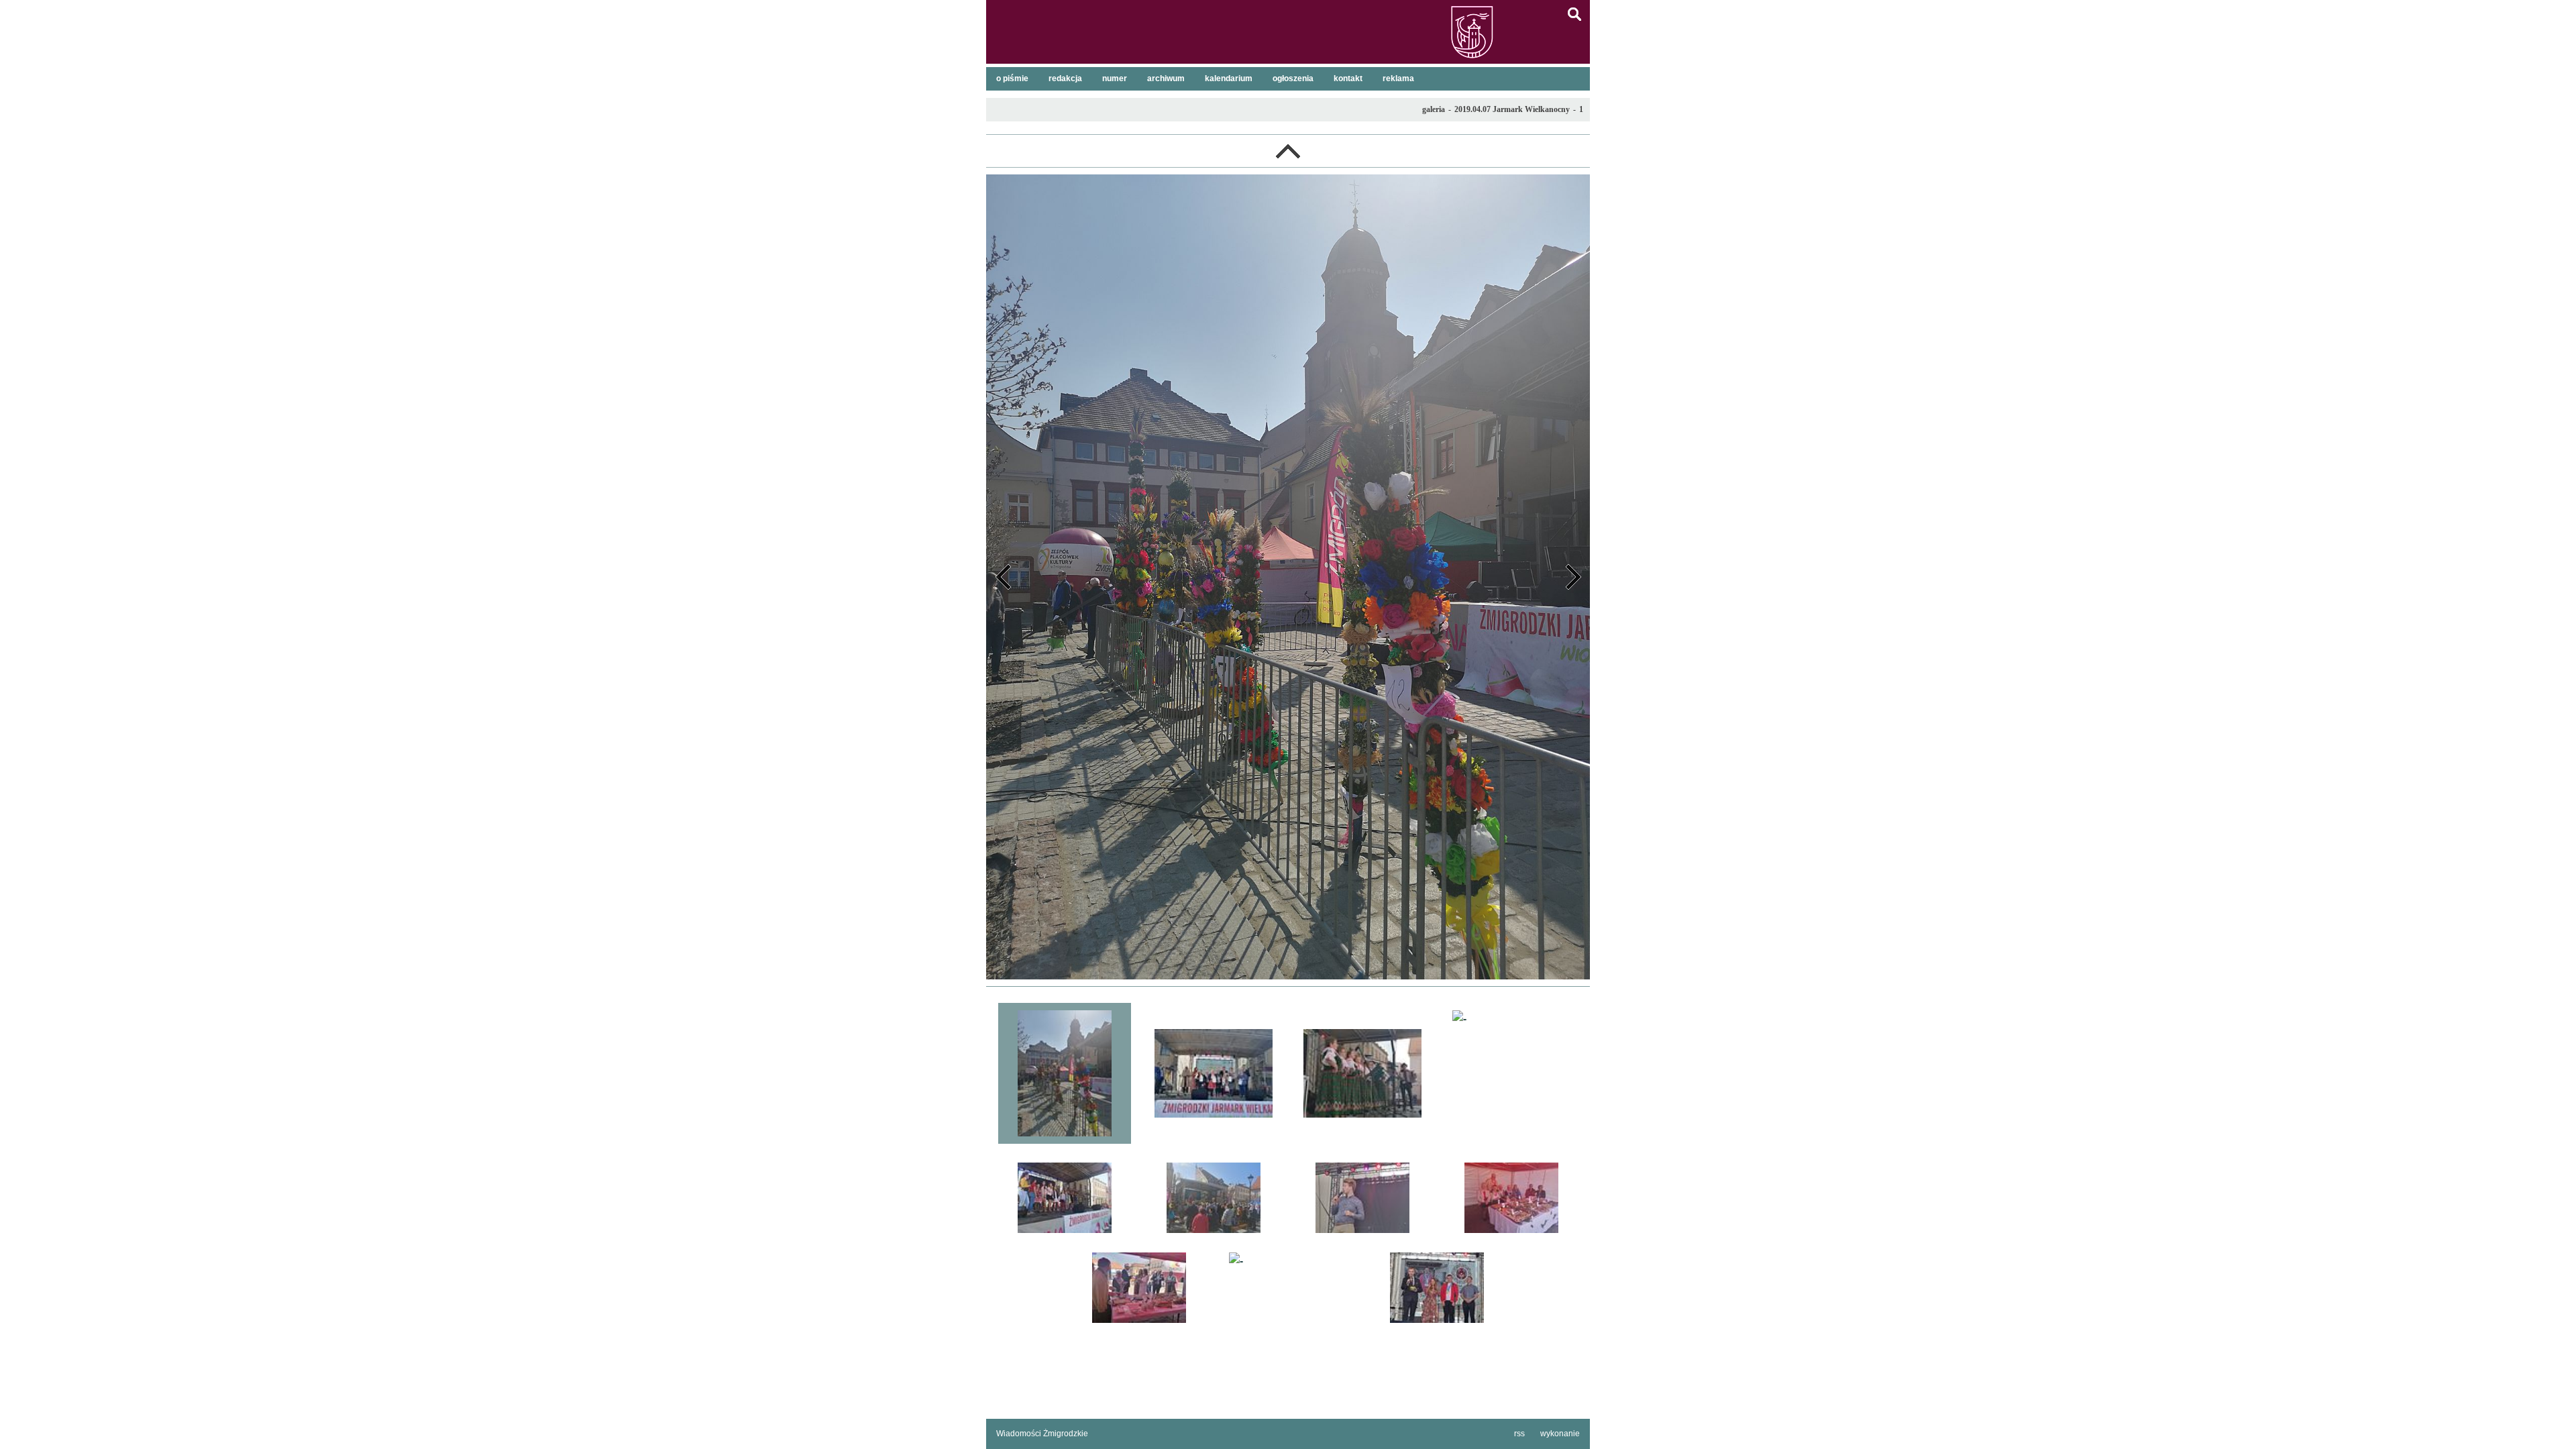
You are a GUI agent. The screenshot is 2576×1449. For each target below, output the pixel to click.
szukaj (1574, 14)
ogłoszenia (1293, 78)
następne (1573, 577)
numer (1115, 78)
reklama (1398, 78)
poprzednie (1003, 577)
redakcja (1065, 78)
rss (1519, 1434)
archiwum (1166, 78)
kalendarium (1229, 78)
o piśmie (1012, 78)
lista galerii (1288, 151)
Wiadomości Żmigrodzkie (1042, 1434)
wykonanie (1560, 1434)
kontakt (1348, 78)
